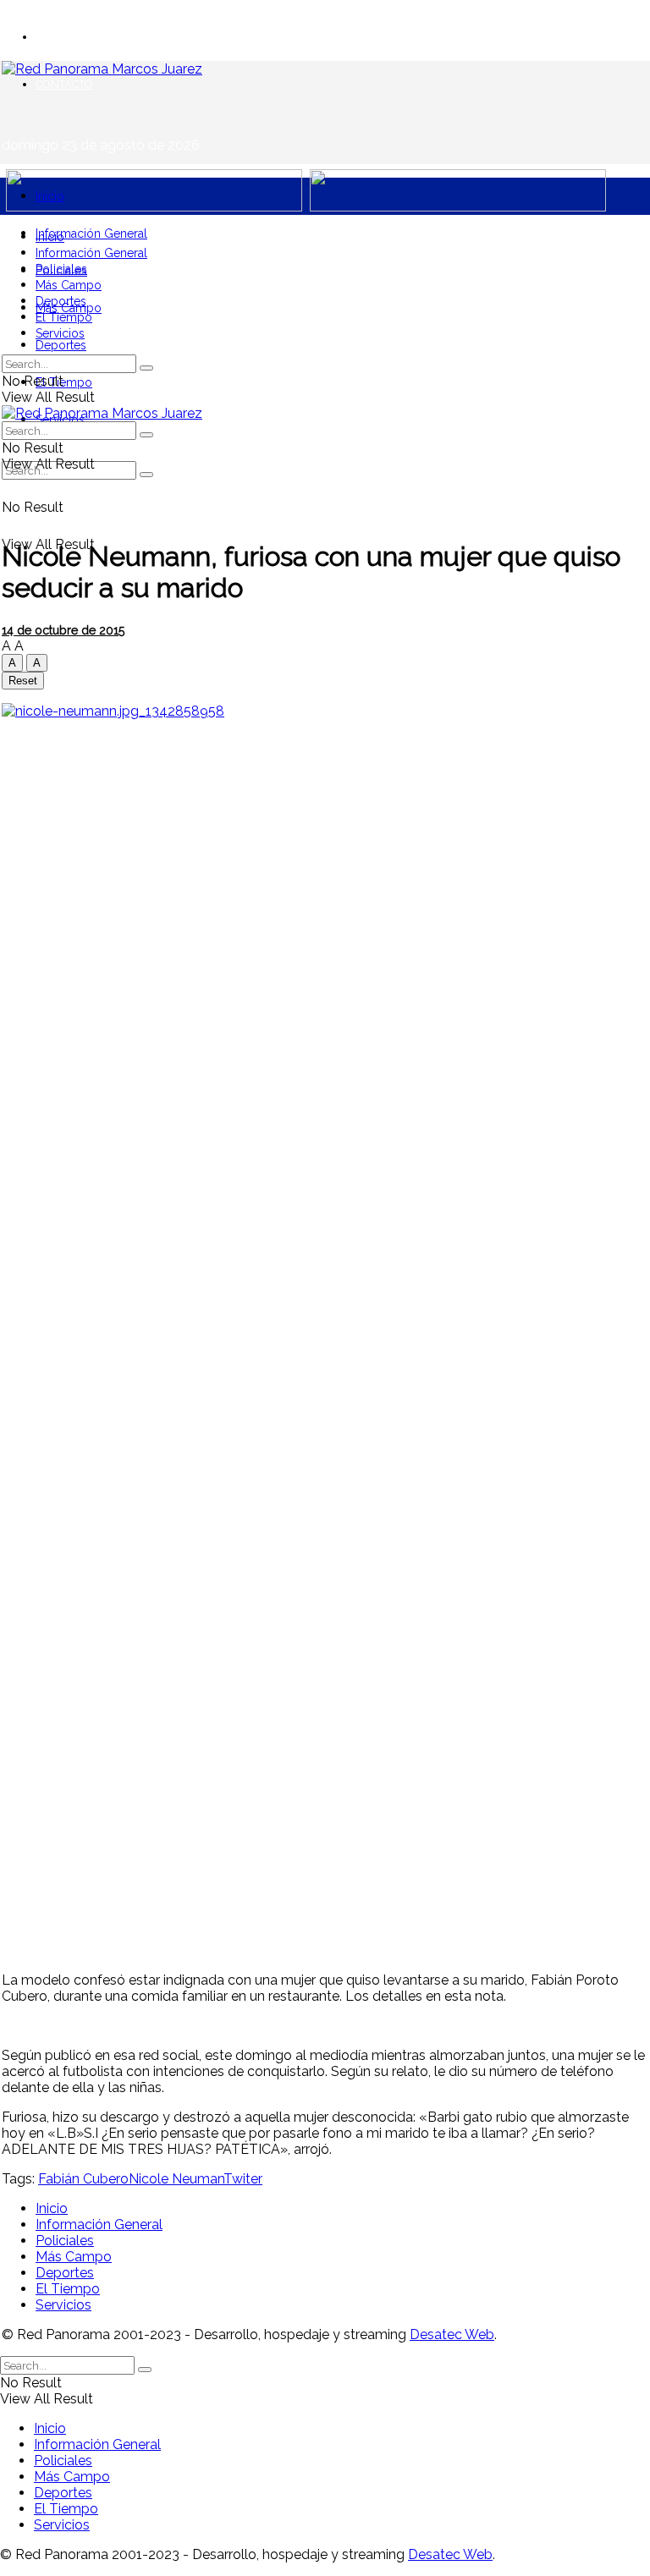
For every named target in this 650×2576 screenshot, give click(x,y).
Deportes (61, 345)
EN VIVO (58, 37)
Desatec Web (452, 2334)
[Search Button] (146, 475)
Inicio (50, 196)
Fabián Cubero (83, 2179)
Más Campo (69, 285)
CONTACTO (64, 84)
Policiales (61, 269)
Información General (91, 233)
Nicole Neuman (176, 2179)
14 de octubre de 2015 (63, 630)
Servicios (60, 333)
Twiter (243, 2179)
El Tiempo (64, 382)
